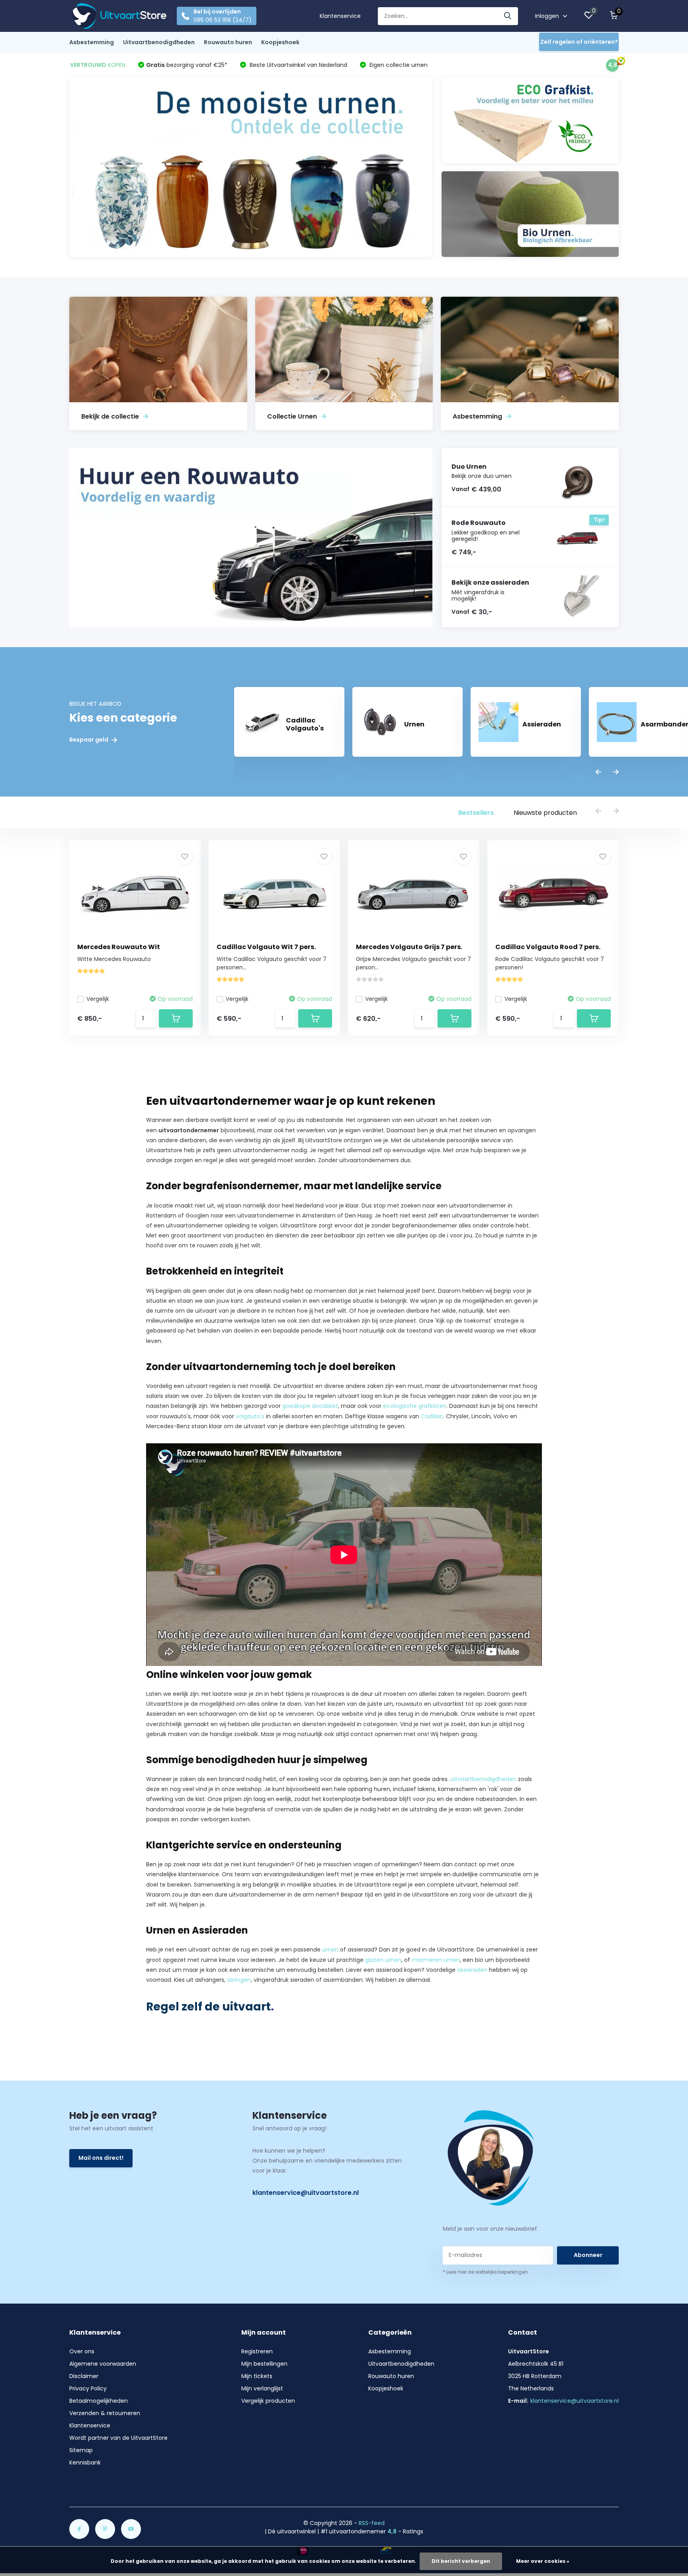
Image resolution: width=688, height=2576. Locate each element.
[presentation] (598, 772)
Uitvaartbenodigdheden (159, 42)
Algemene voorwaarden (103, 2364)
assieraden (472, 1970)
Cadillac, (433, 1416)
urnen (330, 1950)
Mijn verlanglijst (262, 2388)
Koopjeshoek (280, 42)
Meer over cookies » (543, 2561)
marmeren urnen (436, 1960)
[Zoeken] (508, 16)
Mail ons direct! (101, 2158)
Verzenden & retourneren (105, 2413)
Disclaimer (84, 2376)
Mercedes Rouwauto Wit (119, 947)
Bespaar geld (89, 740)
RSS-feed (372, 2523)
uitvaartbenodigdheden (483, 1779)
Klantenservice (340, 16)
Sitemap (81, 2450)
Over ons (82, 2351)
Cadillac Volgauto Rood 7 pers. (548, 947)
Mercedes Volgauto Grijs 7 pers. (409, 947)
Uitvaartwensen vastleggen (451, 1160)
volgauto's (250, 1416)
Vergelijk (98, 999)
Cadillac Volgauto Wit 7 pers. (266, 947)
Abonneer (588, 2255)
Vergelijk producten (268, 2401)
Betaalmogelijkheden (99, 2401)
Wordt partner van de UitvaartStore (118, 2438)
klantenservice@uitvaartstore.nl (306, 2193)
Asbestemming (92, 42)
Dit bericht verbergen (461, 2561)
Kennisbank (85, 2462)
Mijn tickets (257, 2376)
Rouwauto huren (228, 42)
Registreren (257, 2351)
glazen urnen (383, 1960)
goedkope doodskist (310, 1406)
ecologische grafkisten (415, 1406)
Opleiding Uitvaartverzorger (245, 1905)
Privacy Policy (88, 2388)
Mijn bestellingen (264, 2364)
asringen (239, 1980)
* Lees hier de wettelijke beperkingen (485, 2272)
